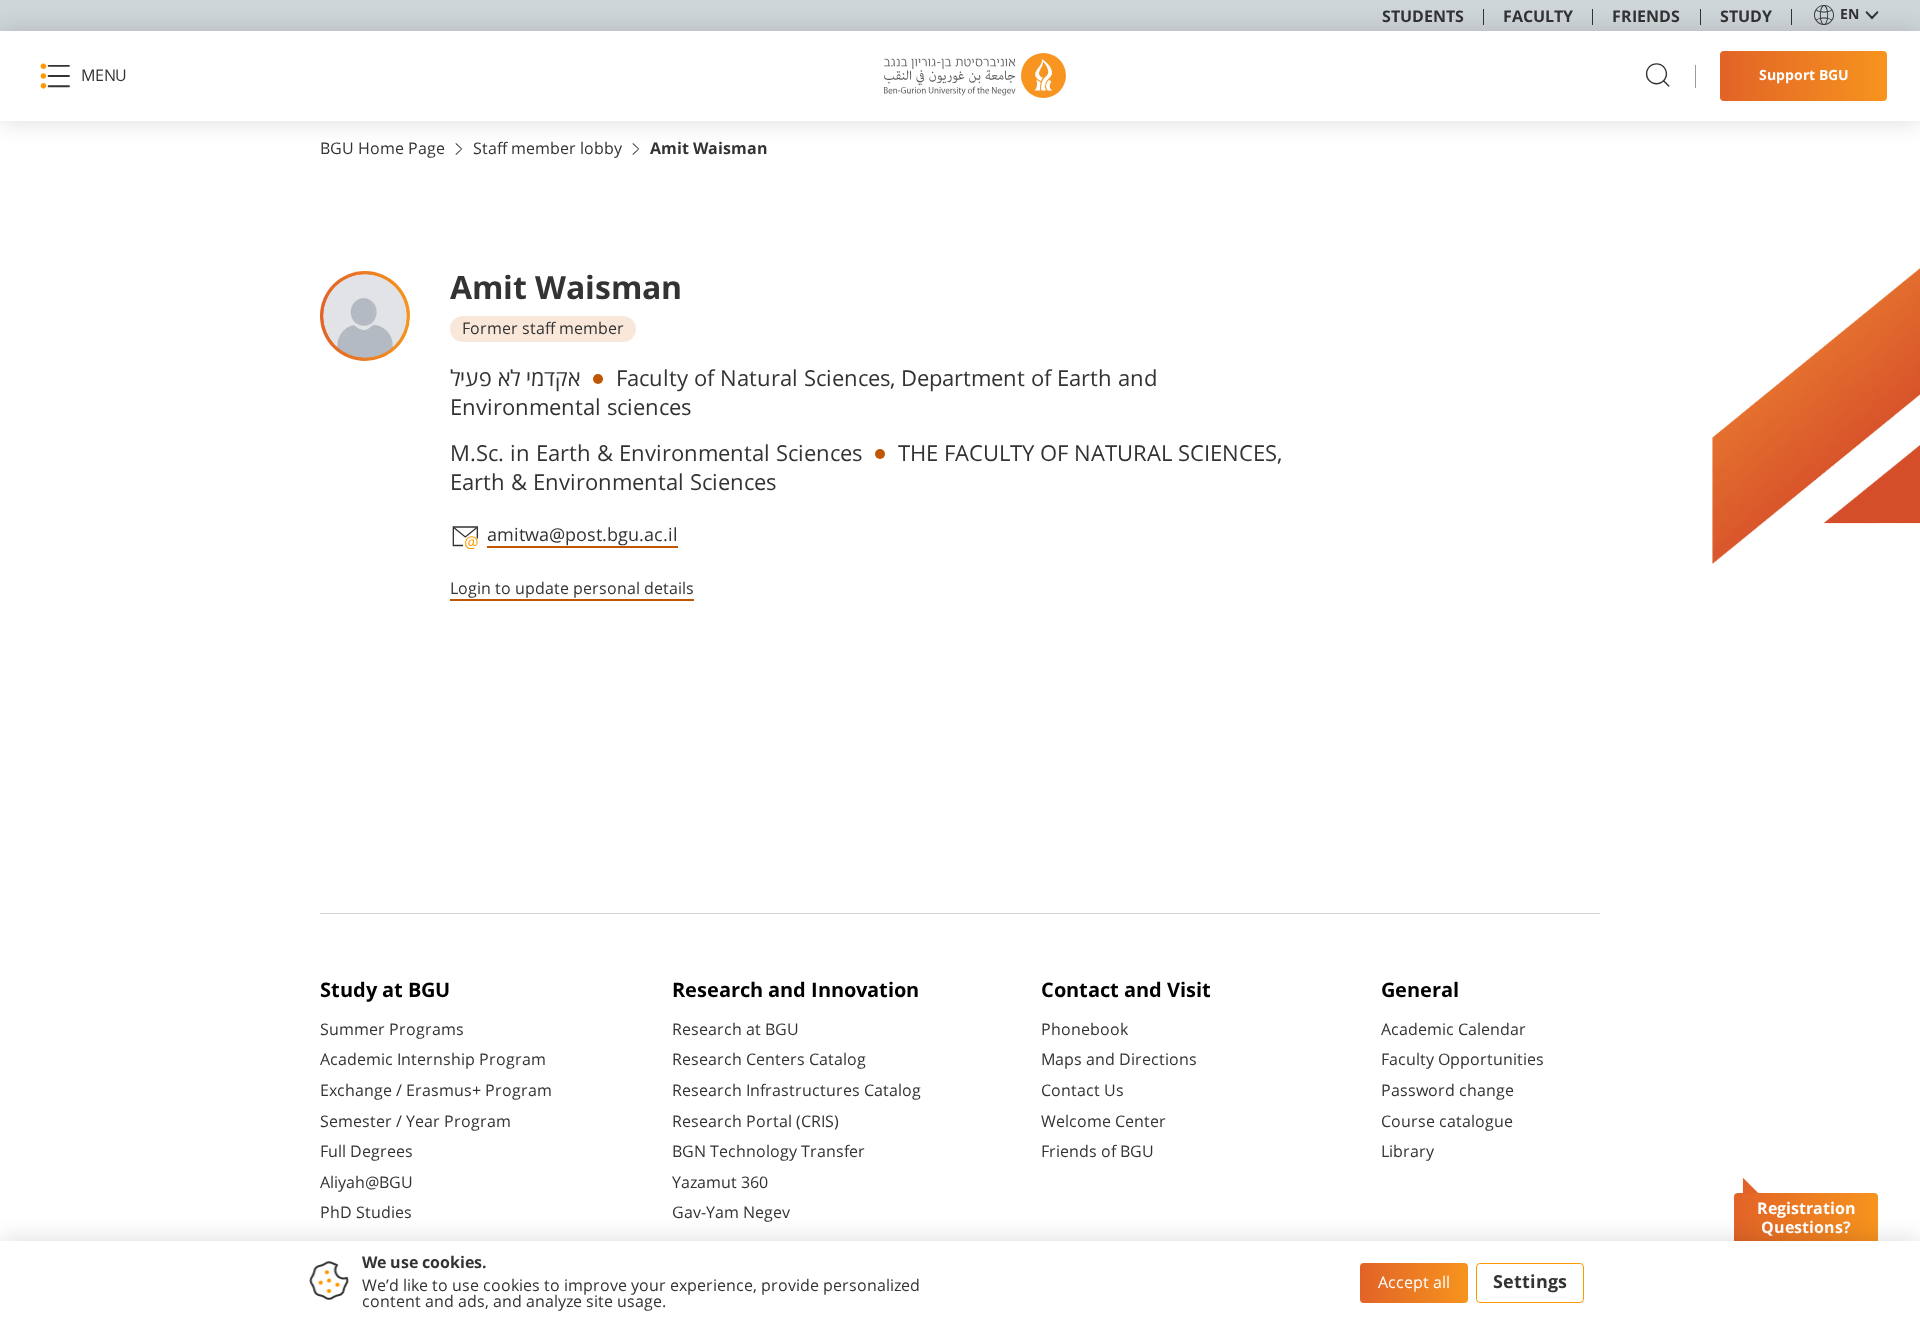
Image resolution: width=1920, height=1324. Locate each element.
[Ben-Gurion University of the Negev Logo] (975, 76)
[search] (1658, 76)
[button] (90, 76)
